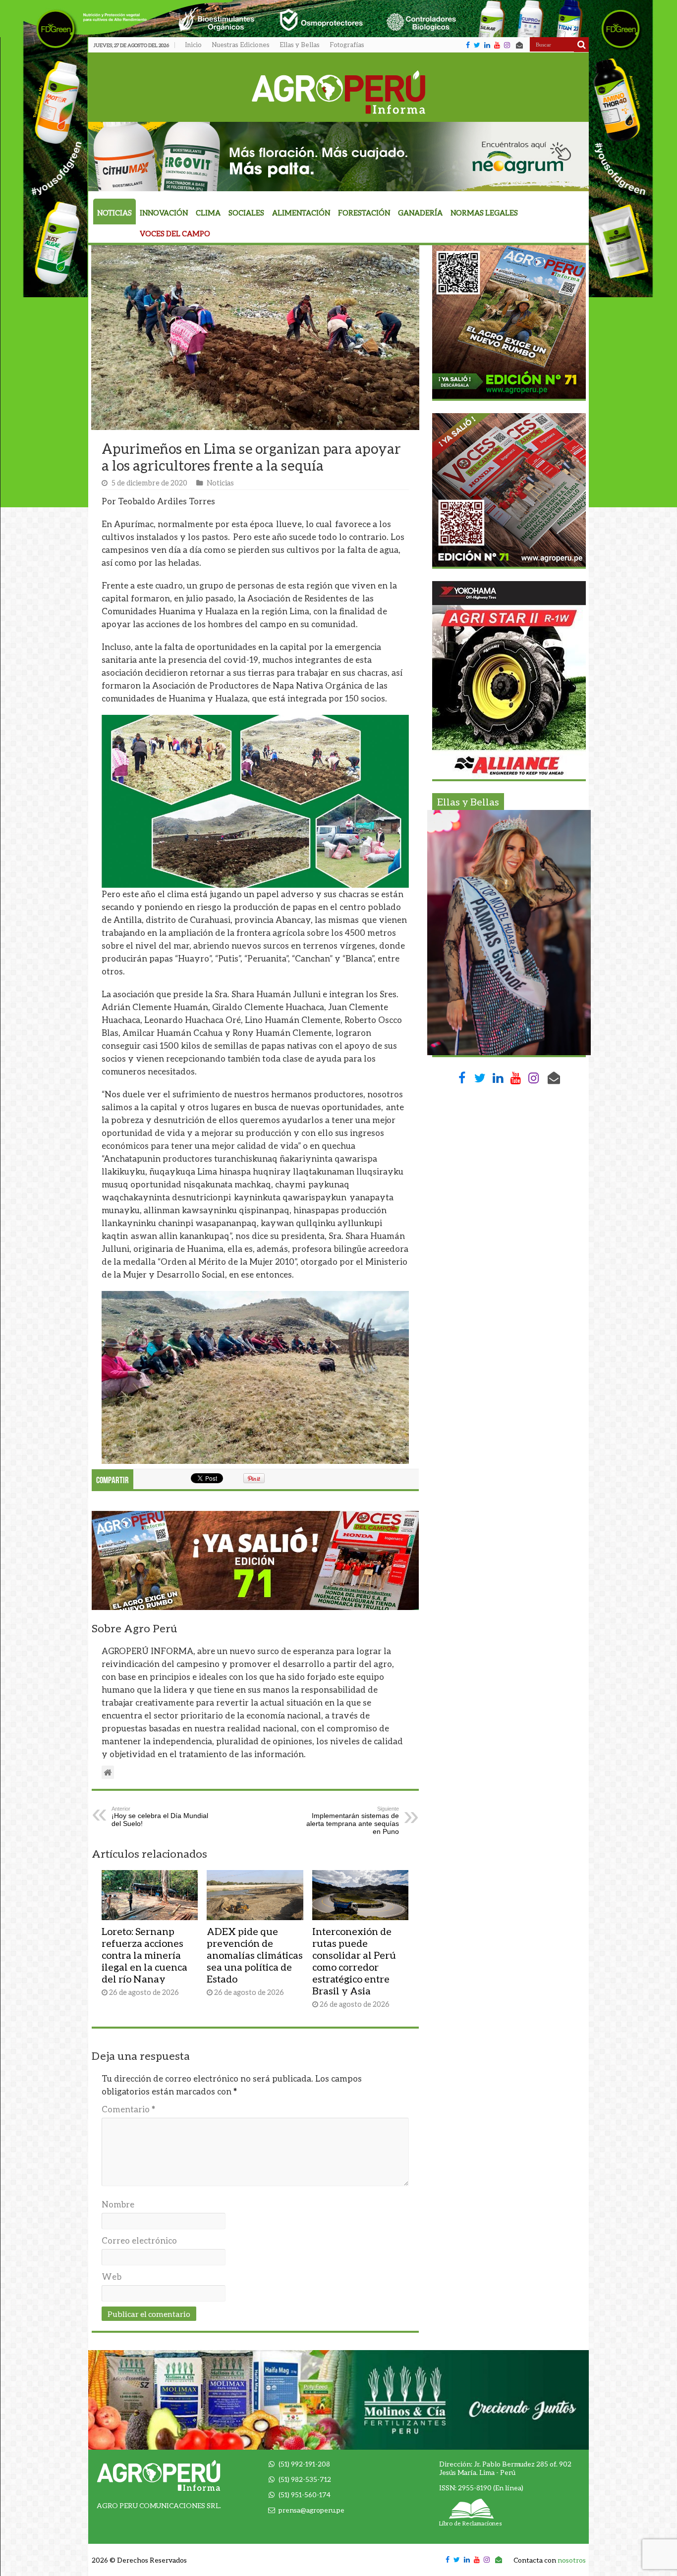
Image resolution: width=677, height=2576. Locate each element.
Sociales (246, 213)
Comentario (128, 2109)
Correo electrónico (139, 2240)
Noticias (114, 213)
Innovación (164, 213)
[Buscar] (581, 45)
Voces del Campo (175, 234)
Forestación (364, 213)
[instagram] (507, 45)
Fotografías (347, 45)
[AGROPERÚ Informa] (339, 90)
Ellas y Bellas (300, 45)
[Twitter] (477, 45)
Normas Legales (484, 213)
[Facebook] (468, 45)
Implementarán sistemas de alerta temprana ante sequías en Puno (353, 1821)
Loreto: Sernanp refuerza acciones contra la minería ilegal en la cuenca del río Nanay (144, 1955)
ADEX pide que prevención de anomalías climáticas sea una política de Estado (255, 1955)
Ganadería (420, 213)
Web (112, 2277)
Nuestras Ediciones (241, 45)
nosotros (572, 2560)
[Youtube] (497, 45)
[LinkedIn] (487, 45)
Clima (208, 213)
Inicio (193, 45)
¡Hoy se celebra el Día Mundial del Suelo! (160, 1817)
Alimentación (301, 213)
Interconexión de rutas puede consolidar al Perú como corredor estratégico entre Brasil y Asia (354, 1961)
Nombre (118, 2204)
